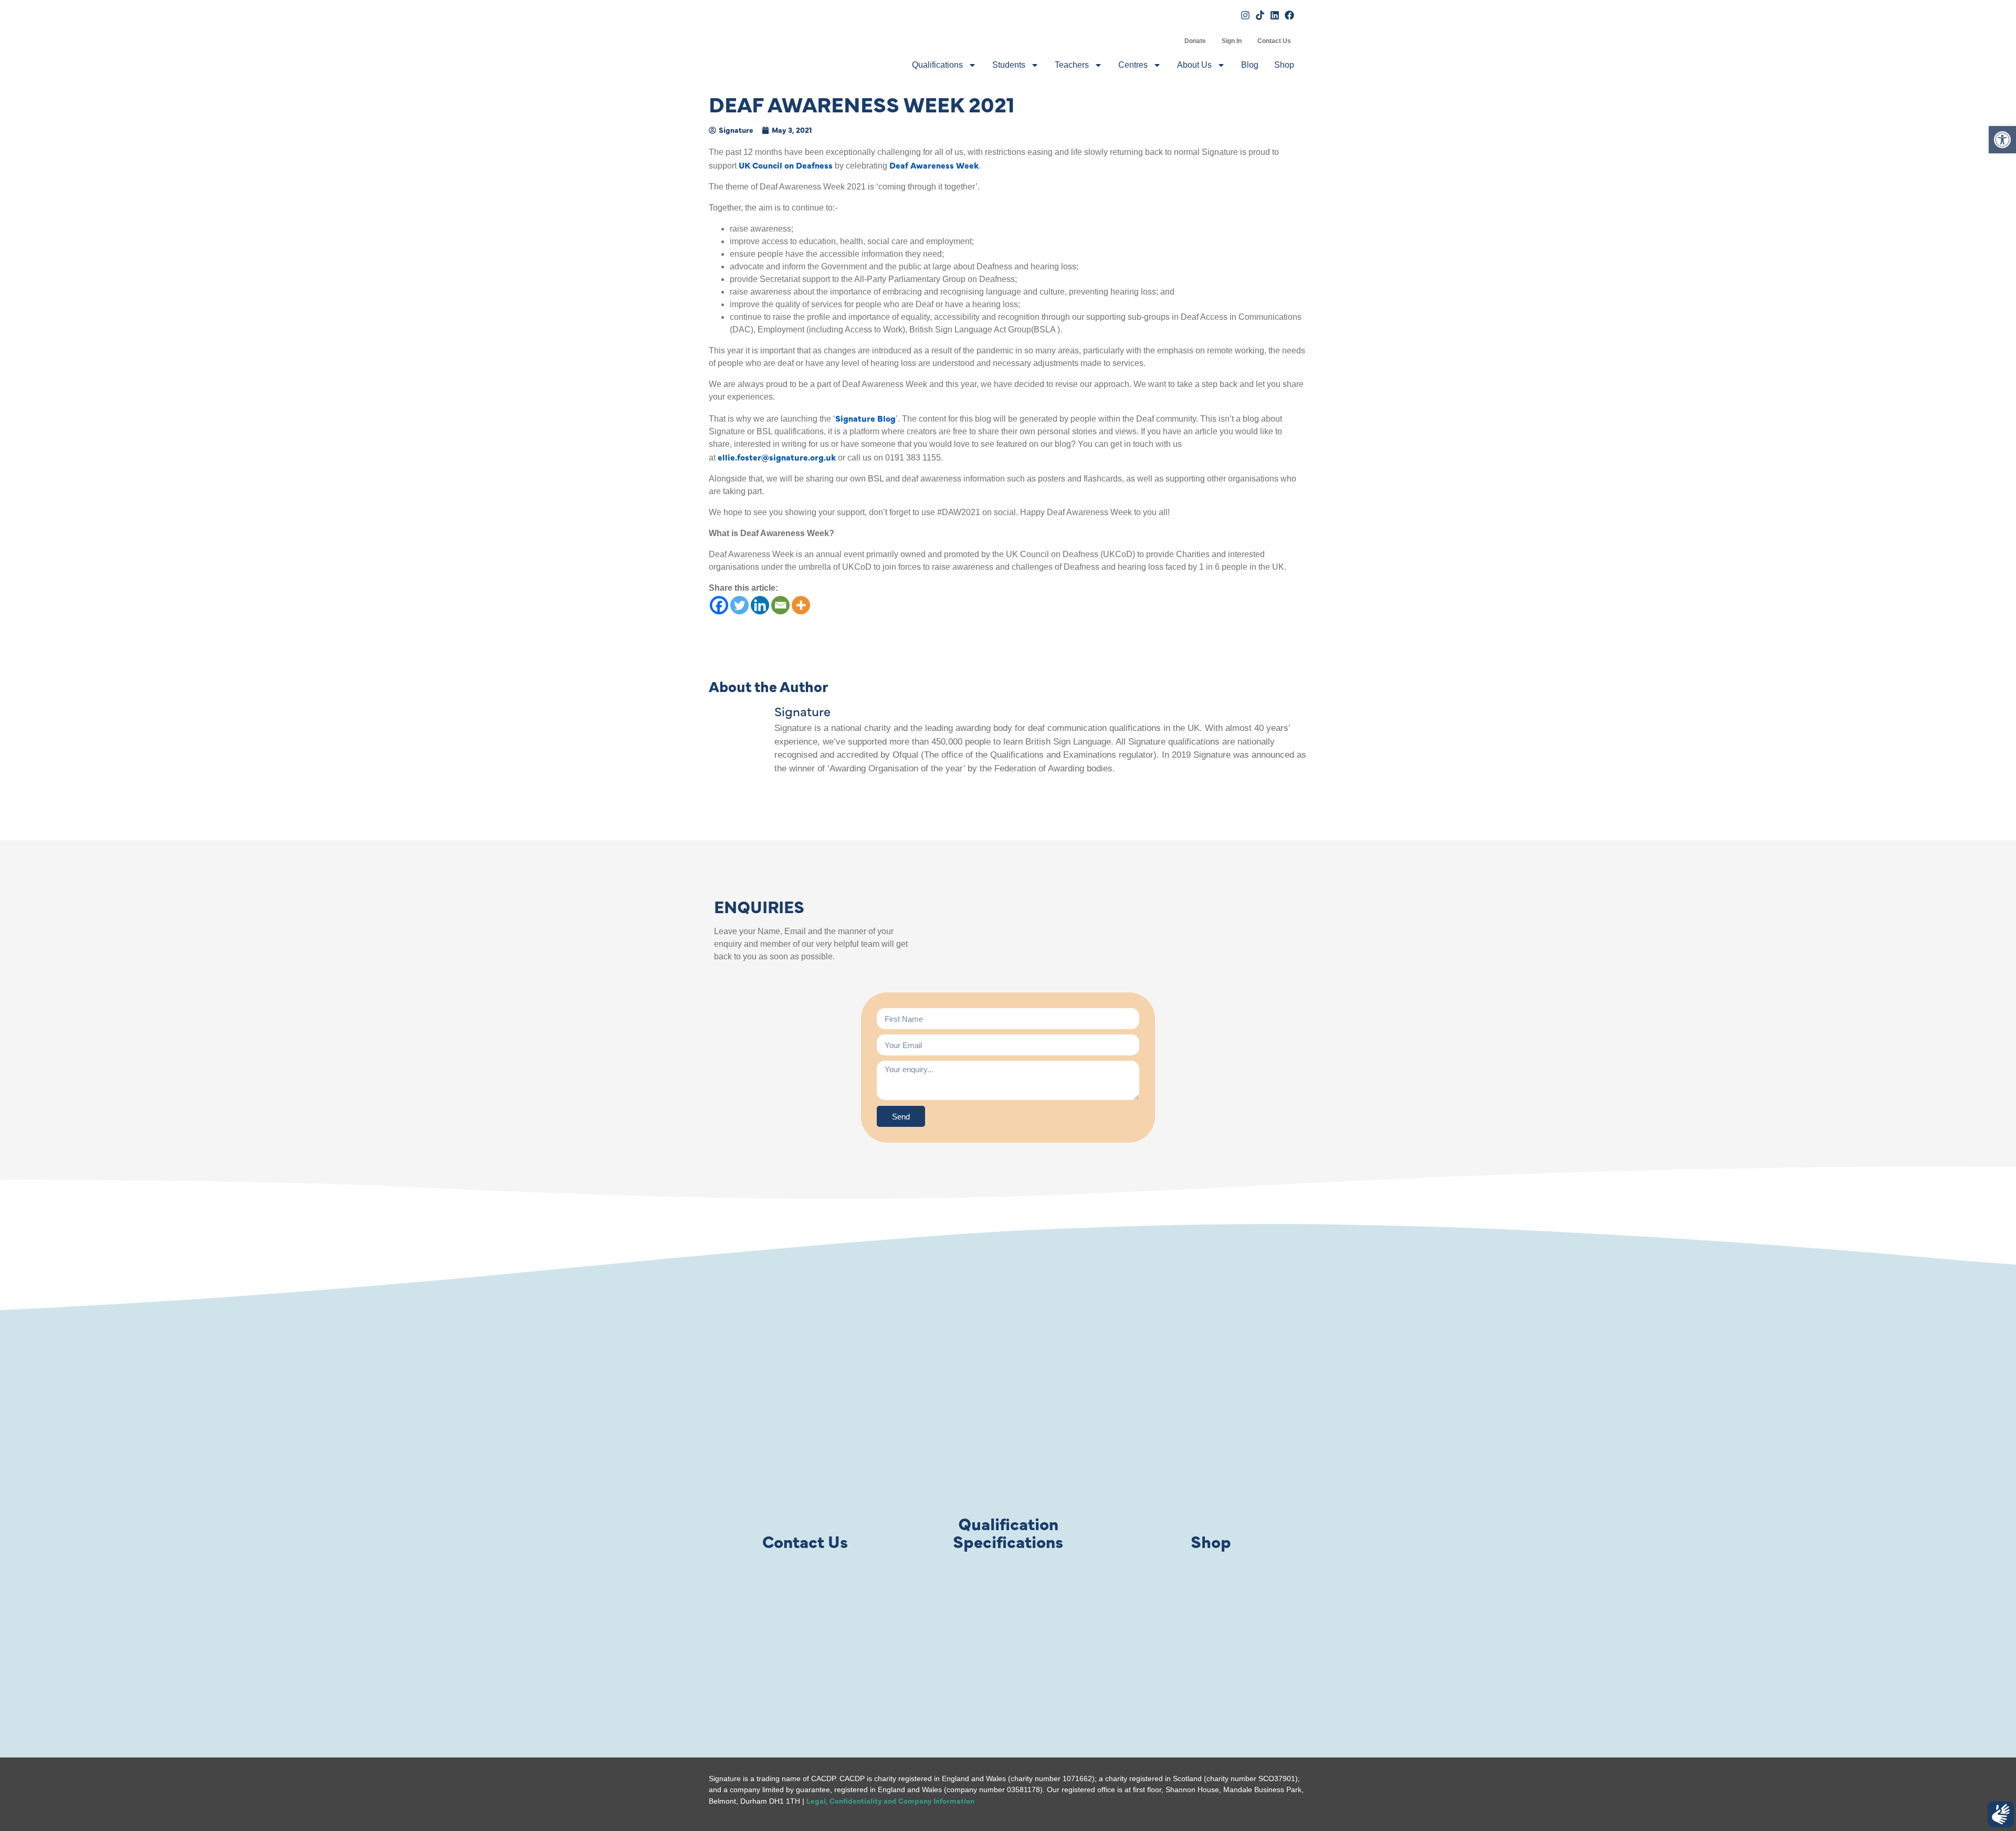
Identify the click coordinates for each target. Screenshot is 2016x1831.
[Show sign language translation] (2001, 1814)
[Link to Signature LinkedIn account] (1275, 15)
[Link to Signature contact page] (805, 1465)
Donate (1195, 41)
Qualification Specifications (1008, 1532)
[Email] (780, 605)
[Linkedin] (760, 605)
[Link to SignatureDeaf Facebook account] (1289, 15)
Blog (1250, 65)
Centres (1133, 65)
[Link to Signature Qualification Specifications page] (1008, 1465)
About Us (1194, 65)
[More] (801, 605)
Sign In (1232, 41)
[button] (2002, 140)
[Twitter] (739, 605)
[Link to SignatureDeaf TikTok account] (1260, 15)
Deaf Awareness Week (934, 165)
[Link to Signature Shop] (1211, 1465)
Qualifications (937, 65)
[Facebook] (719, 605)
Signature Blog (865, 418)
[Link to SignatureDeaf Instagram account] (1245, 15)
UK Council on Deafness (786, 165)
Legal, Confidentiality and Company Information (890, 1801)
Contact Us (1274, 41)
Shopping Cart (1169, 41)
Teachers (1072, 65)
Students (1009, 65)
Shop (1284, 65)
